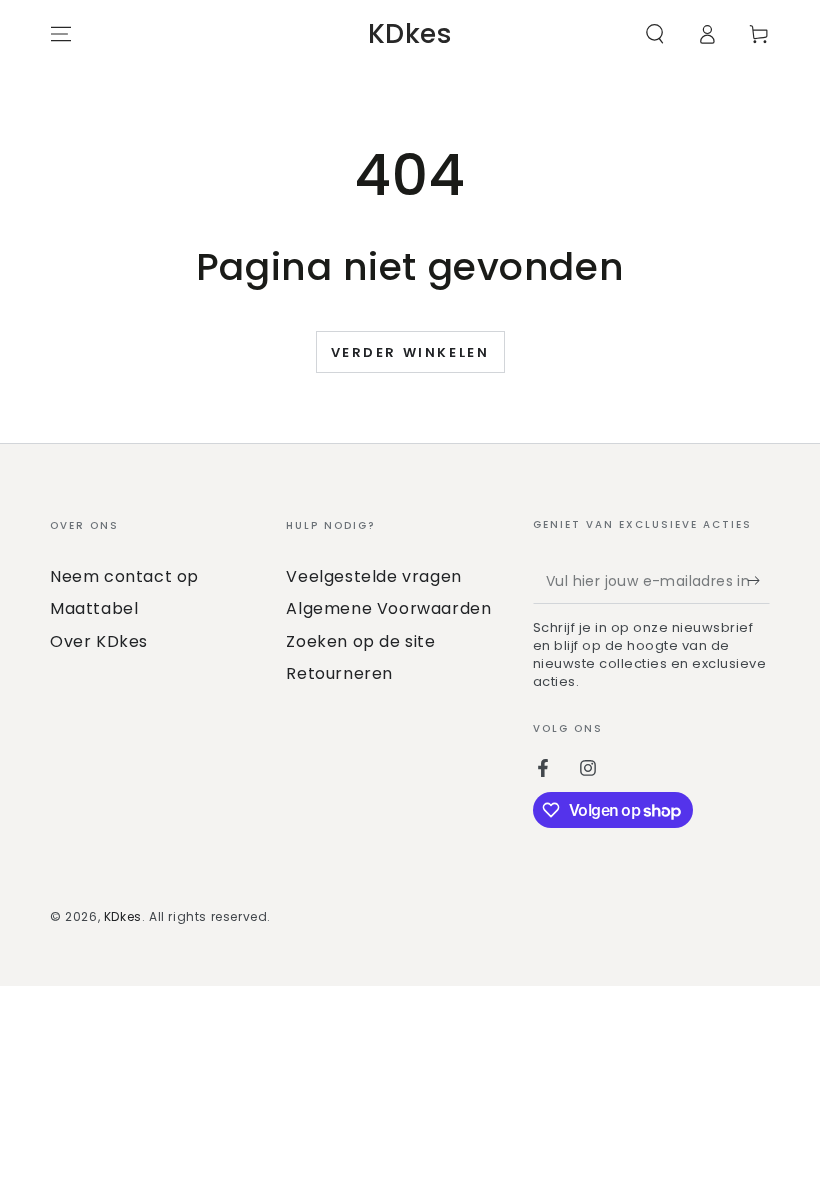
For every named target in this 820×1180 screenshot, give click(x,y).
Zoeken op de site (360, 641)
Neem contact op (124, 576)
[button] (655, 34)
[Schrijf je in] (758, 581)
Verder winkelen (410, 352)
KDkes (123, 916)
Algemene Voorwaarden (388, 608)
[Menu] (61, 34)
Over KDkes (99, 641)
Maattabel (94, 608)
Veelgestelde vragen (373, 576)
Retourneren (339, 673)
